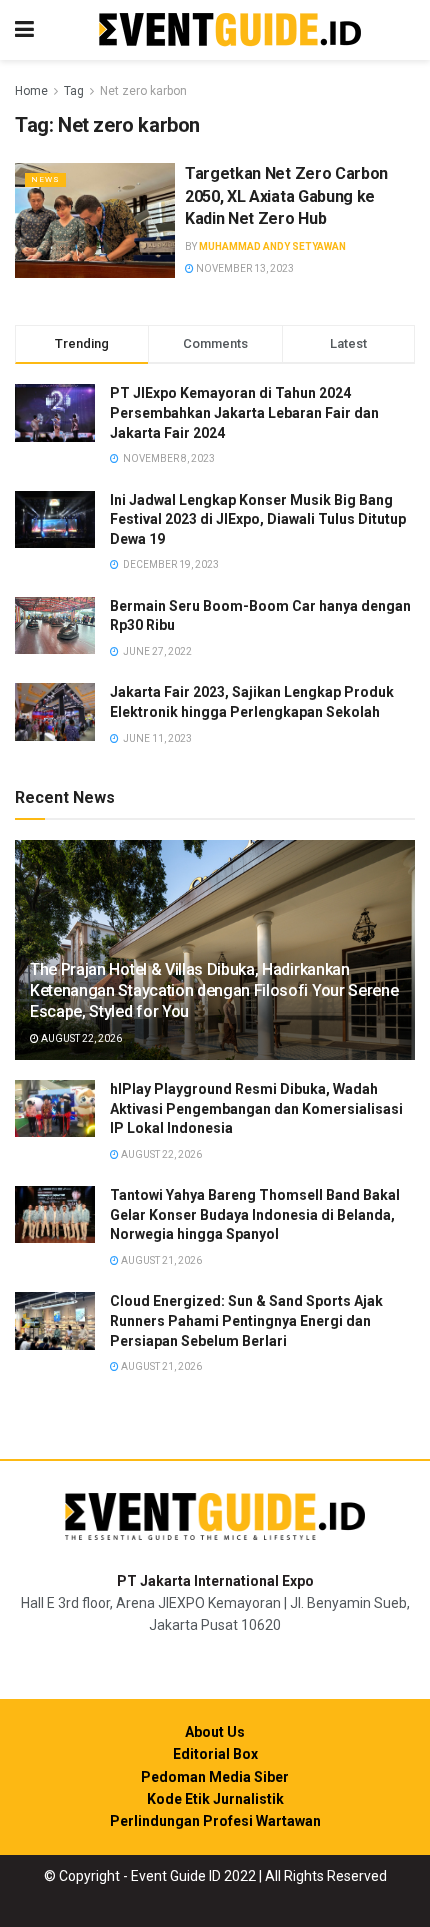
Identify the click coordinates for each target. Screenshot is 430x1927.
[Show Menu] (24, 30)
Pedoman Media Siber (215, 1777)
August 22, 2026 (80, 1038)
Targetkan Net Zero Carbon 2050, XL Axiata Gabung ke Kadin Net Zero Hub (286, 196)
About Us (215, 1732)
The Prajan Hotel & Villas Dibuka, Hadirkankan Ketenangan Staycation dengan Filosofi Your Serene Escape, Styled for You (214, 990)
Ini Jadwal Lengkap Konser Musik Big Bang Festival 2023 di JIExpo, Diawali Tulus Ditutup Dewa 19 (258, 519)
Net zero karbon (143, 91)
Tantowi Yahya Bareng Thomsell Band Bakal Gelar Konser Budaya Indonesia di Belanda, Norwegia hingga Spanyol (255, 1214)
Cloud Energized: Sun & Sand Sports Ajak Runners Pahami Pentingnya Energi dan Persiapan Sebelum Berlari (246, 1320)
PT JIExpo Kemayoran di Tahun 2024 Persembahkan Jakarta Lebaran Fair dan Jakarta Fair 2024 (244, 412)
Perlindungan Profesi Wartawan (215, 1821)
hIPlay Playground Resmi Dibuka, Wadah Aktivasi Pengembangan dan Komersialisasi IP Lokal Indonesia (256, 1108)
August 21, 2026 (160, 1260)
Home (31, 91)
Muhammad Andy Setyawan (272, 246)
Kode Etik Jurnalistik (215, 1799)
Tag (74, 91)
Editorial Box (215, 1754)
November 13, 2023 (244, 268)
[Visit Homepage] (230, 30)
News (45, 179)
